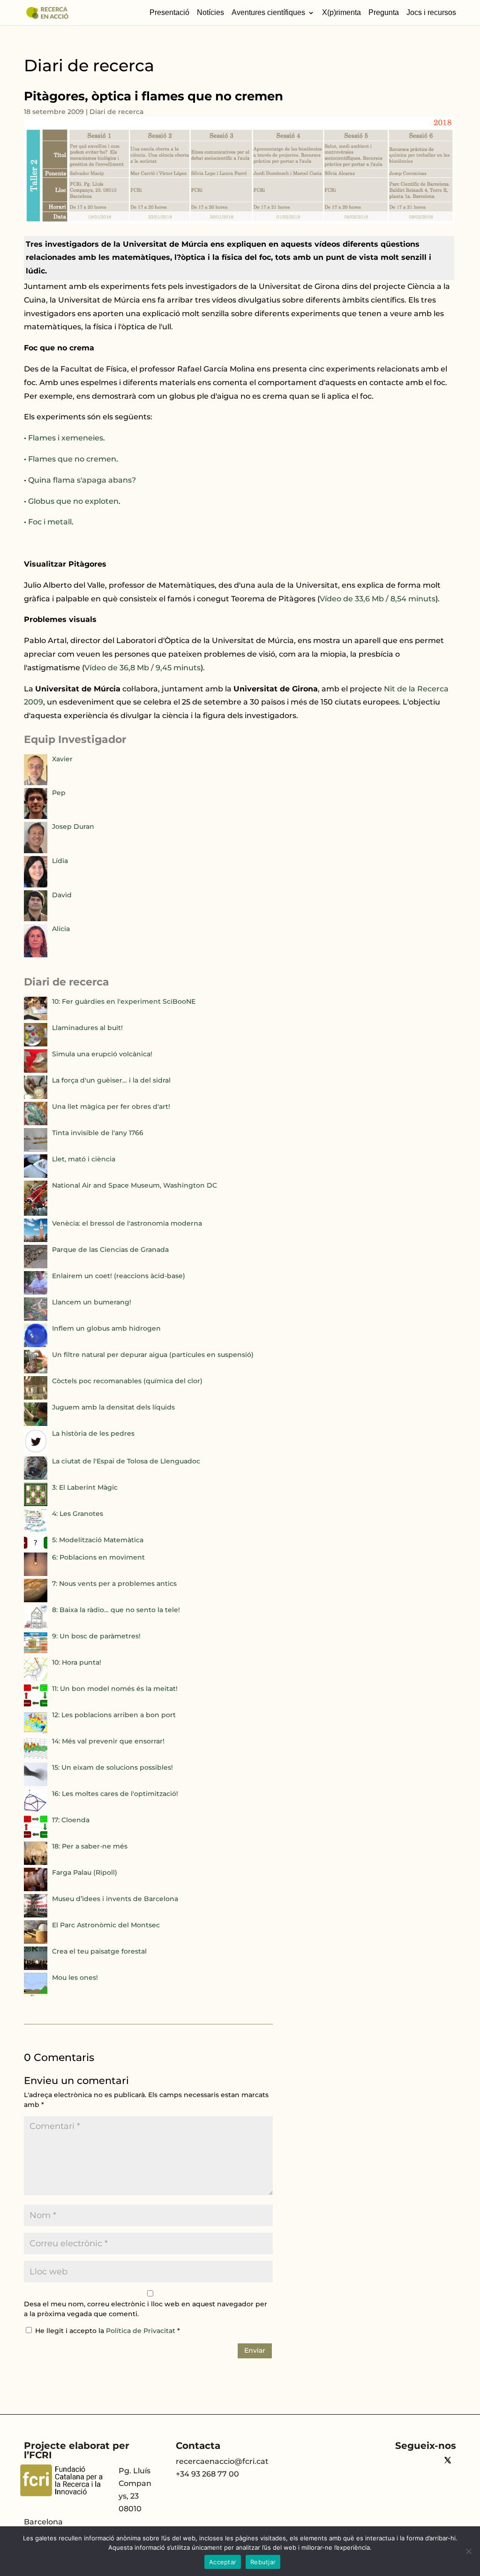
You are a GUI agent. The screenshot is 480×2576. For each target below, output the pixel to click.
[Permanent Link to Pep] (36, 817)
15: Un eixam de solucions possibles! (112, 1767)
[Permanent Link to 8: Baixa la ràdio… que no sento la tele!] (36, 1626)
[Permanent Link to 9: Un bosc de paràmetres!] (36, 1652)
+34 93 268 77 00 (207, 2474)
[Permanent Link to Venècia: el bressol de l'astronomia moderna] (36, 1240)
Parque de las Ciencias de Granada (110, 1250)
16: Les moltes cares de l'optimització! (115, 1794)
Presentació (169, 13)
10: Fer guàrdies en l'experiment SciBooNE (124, 1001)
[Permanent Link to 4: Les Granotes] (36, 1530)
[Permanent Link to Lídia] (36, 885)
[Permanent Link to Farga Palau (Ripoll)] (36, 1889)
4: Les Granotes (78, 1514)
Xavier (62, 759)
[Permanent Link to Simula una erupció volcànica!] (36, 1070)
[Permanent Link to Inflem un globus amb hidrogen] (36, 1345)
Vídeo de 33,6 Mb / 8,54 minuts (378, 599)
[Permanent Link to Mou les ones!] (36, 1994)
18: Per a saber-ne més (90, 1846)
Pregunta (384, 13)
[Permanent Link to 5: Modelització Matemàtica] (36, 1547)
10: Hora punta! (77, 1662)
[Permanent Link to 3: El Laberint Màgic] (36, 1504)
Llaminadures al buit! (87, 1028)
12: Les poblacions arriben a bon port (114, 1715)
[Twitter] (448, 2461)
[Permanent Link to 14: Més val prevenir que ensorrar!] (36, 1758)
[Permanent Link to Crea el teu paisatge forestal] (36, 1968)
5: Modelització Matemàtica (98, 1540)
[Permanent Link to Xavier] (36, 783)
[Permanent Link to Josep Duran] (36, 851)
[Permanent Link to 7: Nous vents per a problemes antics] (36, 1600)
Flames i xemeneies (66, 438)
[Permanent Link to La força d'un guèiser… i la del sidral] (36, 1097)
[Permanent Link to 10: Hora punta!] (36, 1679)
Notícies (210, 13)
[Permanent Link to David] (36, 919)
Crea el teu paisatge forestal (99, 1951)
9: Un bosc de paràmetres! (96, 1636)
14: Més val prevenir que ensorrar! (108, 1741)
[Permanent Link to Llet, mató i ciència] (36, 1175)
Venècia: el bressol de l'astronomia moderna (127, 1223)
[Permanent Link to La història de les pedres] (36, 1451)
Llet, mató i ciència (84, 1159)
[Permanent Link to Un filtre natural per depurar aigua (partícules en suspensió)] (36, 1371)
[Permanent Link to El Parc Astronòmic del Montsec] (36, 1941)
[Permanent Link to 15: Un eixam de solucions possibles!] (36, 1784)
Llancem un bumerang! (92, 1302)
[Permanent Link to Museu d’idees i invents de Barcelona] (36, 1915)
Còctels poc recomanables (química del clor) (127, 1381)
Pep (59, 793)
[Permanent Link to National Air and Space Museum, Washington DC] (36, 1213)
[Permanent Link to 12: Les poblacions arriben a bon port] (36, 1731)
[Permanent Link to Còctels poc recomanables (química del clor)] (36, 1397)
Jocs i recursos (431, 13)
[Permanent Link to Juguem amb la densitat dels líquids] (36, 1424)
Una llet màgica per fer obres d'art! (111, 1106)
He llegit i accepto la (108, 2331)
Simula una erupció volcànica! (102, 1054)
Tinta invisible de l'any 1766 (98, 1133)
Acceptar (223, 2562)
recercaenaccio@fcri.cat (222, 2461)
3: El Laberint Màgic (85, 1487)
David (62, 895)
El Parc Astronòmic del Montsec (106, 1925)
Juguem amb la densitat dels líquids (113, 1407)
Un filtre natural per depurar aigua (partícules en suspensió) (153, 1355)
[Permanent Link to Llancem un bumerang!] (36, 1318)
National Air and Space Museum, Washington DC (135, 1185)
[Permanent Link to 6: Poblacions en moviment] (36, 1574)
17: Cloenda (71, 1820)
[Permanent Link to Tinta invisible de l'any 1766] (36, 1149)
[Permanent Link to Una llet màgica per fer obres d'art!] (36, 1123)
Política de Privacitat (142, 2331)
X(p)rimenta (341, 13)
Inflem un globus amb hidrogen (106, 1328)
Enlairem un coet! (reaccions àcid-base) (119, 1276)
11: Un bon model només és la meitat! (115, 1689)
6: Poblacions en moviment (98, 1557)
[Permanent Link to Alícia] (36, 955)
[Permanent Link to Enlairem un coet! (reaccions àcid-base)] (36, 1292)
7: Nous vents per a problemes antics (114, 1583)
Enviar (255, 2350)
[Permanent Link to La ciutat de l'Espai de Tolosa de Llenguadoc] (36, 1477)
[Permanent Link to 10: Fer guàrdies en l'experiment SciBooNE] (36, 1018)
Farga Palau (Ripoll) (85, 1872)
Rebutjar (263, 2562)
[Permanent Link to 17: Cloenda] (36, 1836)
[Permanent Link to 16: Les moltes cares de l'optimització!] (36, 1810)
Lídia (60, 861)
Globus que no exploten (73, 501)
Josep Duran (73, 826)
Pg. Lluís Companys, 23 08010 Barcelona (88, 2496)
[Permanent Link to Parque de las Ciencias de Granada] (36, 1266)
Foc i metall (50, 522)
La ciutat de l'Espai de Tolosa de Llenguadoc (126, 1461)
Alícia (61, 929)
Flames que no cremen (72, 459)
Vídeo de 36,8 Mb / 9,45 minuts (142, 668)
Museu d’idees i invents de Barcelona (115, 1899)
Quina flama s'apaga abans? (82, 480)
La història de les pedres (93, 1433)
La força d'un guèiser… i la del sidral (111, 1080)
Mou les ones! (75, 1977)
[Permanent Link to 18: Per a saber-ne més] (36, 1863)
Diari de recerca (116, 112)
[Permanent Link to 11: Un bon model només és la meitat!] (36, 1705)
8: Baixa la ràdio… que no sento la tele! (116, 1610)
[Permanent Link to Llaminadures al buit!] (36, 1044)
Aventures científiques (268, 13)
